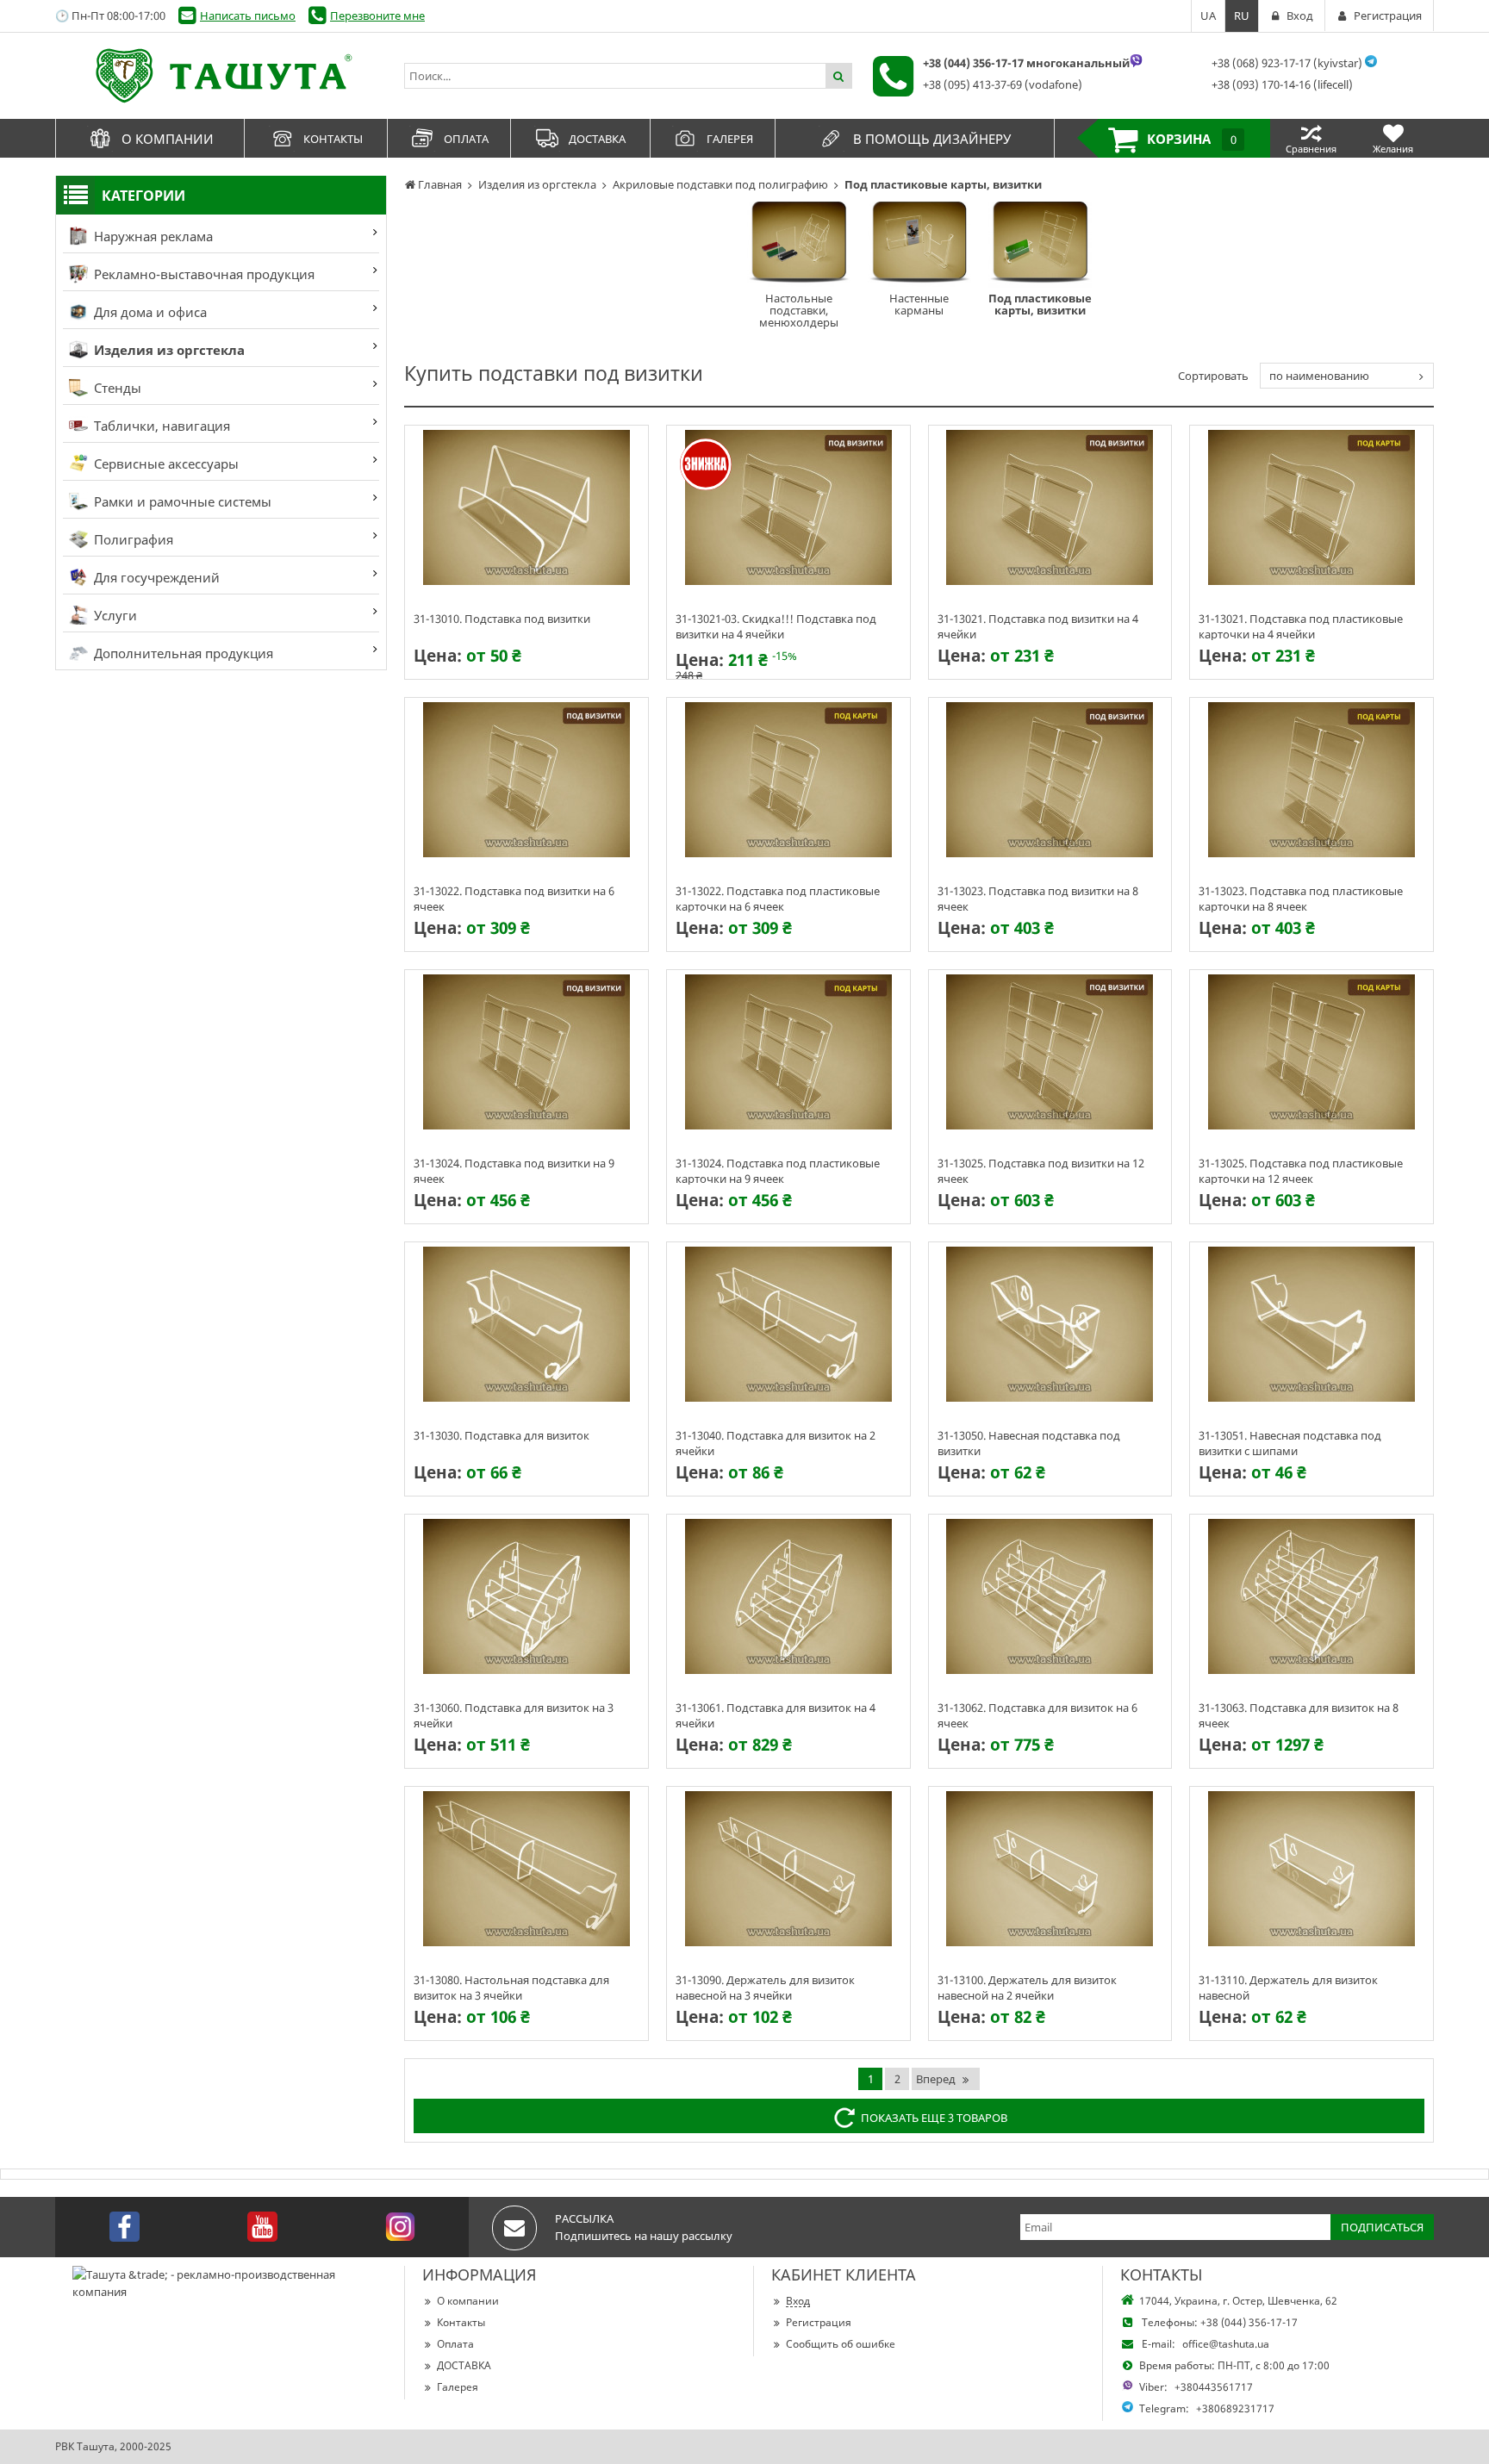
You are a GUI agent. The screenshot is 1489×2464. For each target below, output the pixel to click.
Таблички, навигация (160, 426)
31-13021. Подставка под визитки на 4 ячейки (1038, 625)
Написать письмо (248, 16)
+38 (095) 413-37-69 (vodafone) (1003, 84)
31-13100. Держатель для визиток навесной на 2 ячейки (1027, 1987)
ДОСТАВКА (464, 2365)
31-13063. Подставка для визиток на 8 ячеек (1299, 1714)
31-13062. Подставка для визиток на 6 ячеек (1037, 1714)
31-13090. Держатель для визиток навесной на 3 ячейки (765, 1987)
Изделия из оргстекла (168, 350)
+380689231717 (1235, 2408)
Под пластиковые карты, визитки (1040, 304)
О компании (468, 2301)
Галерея (458, 2387)
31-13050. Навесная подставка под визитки (1029, 1442)
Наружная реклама (152, 236)
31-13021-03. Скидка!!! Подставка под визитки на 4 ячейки (776, 625)
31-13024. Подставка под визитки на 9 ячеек (514, 1170)
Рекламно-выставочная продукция (202, 274)
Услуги (114, 615)
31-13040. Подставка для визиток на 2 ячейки (776, 1442)
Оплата (455, 2344)
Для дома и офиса (149, 312)
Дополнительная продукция (182, 653)
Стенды (116, 388)
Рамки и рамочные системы (181, 501)
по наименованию (1319, 376)
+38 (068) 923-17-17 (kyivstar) (1287, 63)
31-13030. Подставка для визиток (502, 1435)
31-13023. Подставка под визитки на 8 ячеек (1038, 898)
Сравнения (1311, 149)
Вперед (936, 2079)
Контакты (461, 2322)
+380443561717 (1214, 2387)
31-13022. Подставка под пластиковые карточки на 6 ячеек (778, 898)
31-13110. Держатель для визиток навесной (1288, 1987)
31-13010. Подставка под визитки (502, 619)
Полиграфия (132, 539)
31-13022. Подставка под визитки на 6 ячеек (514, 898)
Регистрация (819, 2322)
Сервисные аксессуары (165, 464)
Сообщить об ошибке (841, 2344)
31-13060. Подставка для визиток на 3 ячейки (514, 1714)
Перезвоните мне (377, 16)
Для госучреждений (155, 577)
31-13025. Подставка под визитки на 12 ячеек (1041, 1170)
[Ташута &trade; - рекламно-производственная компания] (221, 76)
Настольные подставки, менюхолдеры (799, 310)
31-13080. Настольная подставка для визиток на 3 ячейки (511, 1987)
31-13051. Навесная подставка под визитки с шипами (1290, 1442)
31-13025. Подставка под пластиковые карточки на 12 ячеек (1301, 1170)
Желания (1393, 149)
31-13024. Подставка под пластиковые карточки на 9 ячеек (778, 1170)
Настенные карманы (919, 304)
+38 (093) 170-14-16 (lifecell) (1282, 84)
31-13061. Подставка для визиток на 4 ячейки (776, 1714)
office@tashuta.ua (1226, 2344)
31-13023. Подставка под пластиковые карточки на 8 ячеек (1301, 898)
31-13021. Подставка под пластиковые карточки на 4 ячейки (1301, 625)
